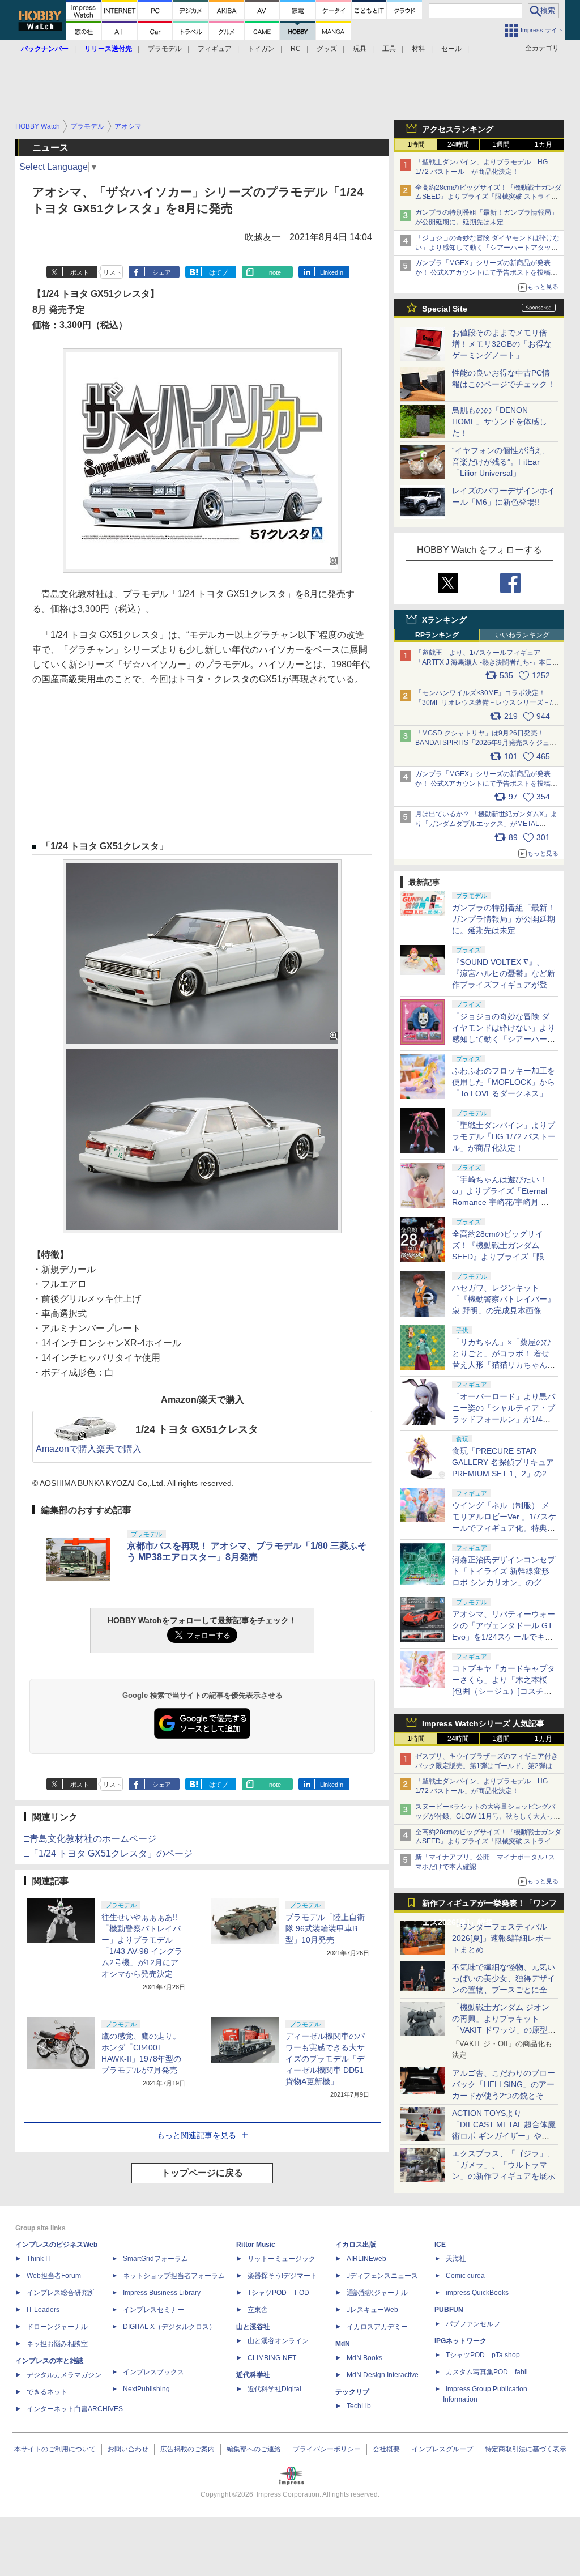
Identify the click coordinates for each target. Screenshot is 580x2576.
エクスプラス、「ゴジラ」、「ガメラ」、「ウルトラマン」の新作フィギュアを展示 (504, 2165)
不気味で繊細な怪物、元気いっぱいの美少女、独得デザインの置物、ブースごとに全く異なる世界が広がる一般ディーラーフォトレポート (504, 1990)
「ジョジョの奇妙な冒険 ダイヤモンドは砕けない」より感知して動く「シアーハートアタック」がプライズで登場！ (504, 1039)
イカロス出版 (356, 2245)
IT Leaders (43, 2310)
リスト (112, 272)
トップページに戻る (202, 2173)
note (275, 272)
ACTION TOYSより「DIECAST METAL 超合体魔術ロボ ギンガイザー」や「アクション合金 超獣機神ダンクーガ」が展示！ (504, 2136)
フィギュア (215, 49)
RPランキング (437, 635)
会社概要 (386, 2449)
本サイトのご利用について (55, 2449)
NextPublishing (146, 2389)
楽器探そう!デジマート (282, 2276)
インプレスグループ (442, 2449)
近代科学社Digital (274, 2389)
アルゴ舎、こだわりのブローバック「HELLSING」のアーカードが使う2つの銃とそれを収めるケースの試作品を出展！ (504, 2096)
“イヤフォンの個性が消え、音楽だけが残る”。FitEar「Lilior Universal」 (501, 462)
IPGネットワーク (460, 2341)
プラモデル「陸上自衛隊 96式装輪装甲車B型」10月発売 (325, 1928)
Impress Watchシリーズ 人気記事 (483, 1723)
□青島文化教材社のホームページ (90, 1839)
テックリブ (352, 2392)
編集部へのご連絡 (254, 2449)
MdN (343, 2344)
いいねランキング (522, 635)
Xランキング (444, 620)
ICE (440, 2245)
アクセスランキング (458, 129)
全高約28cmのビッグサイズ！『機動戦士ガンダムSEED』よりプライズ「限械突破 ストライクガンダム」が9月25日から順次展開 (488, 197)
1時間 (416, 144)
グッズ (327, 49)
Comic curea (465, 2276)
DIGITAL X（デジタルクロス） (169, 2327)
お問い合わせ (128, 2449)
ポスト (80, 272)
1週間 (501, 144)
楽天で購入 (119, 1449)
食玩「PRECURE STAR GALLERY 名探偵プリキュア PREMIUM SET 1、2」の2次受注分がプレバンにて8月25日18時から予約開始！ (503, 1474)
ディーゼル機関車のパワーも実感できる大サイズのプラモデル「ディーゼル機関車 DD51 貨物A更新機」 (325, 2059)
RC (296, 49)
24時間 (458, 144)
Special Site (445, 309)
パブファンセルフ (473, 2324)
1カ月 (543, 144)
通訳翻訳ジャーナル (377, 2293)
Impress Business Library (162, 2293)
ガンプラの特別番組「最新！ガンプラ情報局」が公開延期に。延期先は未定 (504, 919)
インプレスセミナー (153, 2310)
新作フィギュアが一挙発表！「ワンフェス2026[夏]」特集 (489, 1906)
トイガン (261, 49)
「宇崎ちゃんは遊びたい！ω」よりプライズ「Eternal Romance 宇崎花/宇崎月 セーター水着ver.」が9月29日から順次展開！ (501, 1202)
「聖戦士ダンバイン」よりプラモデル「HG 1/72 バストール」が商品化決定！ (504, 1136)
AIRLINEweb (366, 2259)
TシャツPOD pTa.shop (483, 2355)
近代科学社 (253, 2375)
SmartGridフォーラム (155, 2259)
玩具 (360, 49)
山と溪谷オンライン (278, 2341)
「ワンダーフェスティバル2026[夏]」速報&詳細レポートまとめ (502, 1938)
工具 (389, 49)
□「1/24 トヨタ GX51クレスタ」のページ (108, 1853)
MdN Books (364, 2358)
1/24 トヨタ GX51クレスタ (197, 1429)
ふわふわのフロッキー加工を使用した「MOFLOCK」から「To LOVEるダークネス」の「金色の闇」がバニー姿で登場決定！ (504, 1093)
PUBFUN (449, 2310)
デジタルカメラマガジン (64, 2375)
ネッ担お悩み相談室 (57, 2344)
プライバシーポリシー (327, 2449)
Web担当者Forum (54, 2276)
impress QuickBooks (477, 2293)
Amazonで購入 (66, 1449)
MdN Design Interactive (383, 2375)
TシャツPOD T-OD (278, 2293)
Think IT (39, 2259)
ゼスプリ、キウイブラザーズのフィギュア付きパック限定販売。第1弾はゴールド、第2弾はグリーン (487, 1766)
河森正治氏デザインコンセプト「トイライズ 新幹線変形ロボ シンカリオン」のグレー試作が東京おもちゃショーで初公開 (504, 1582)
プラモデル (165, 49)
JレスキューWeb (372, 2310)
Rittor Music (256, 2245)
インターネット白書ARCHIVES (75, 2409)
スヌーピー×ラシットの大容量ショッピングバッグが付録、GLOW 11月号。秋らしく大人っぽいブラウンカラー (488, 1816)
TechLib (359, 2406)
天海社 (456, 2259)
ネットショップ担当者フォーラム (174, 2276)
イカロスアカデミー (377, 2327)
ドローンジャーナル (57, 2327)
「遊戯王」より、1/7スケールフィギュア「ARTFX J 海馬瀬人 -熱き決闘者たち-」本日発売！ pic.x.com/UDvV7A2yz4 (487, 662)
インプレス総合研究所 (61, 2293)
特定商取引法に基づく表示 (526, 2449)
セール (451, 49)
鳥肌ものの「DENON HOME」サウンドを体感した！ (500, 421)
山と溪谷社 (253, 2327)
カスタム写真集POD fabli (487, 2372)
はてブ (218, 272)
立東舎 (258, 2310)
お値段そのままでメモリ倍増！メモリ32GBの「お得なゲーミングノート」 (502, 344)
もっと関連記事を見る (197, 2135)
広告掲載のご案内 (187, 2449)
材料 (419, 49)
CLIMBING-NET (272, 2358)
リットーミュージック (282, 2259)
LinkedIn (332, 272)
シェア (162, 272)
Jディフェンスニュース (382, 2276)
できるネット (47, 2392)
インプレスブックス (153, 2372)
